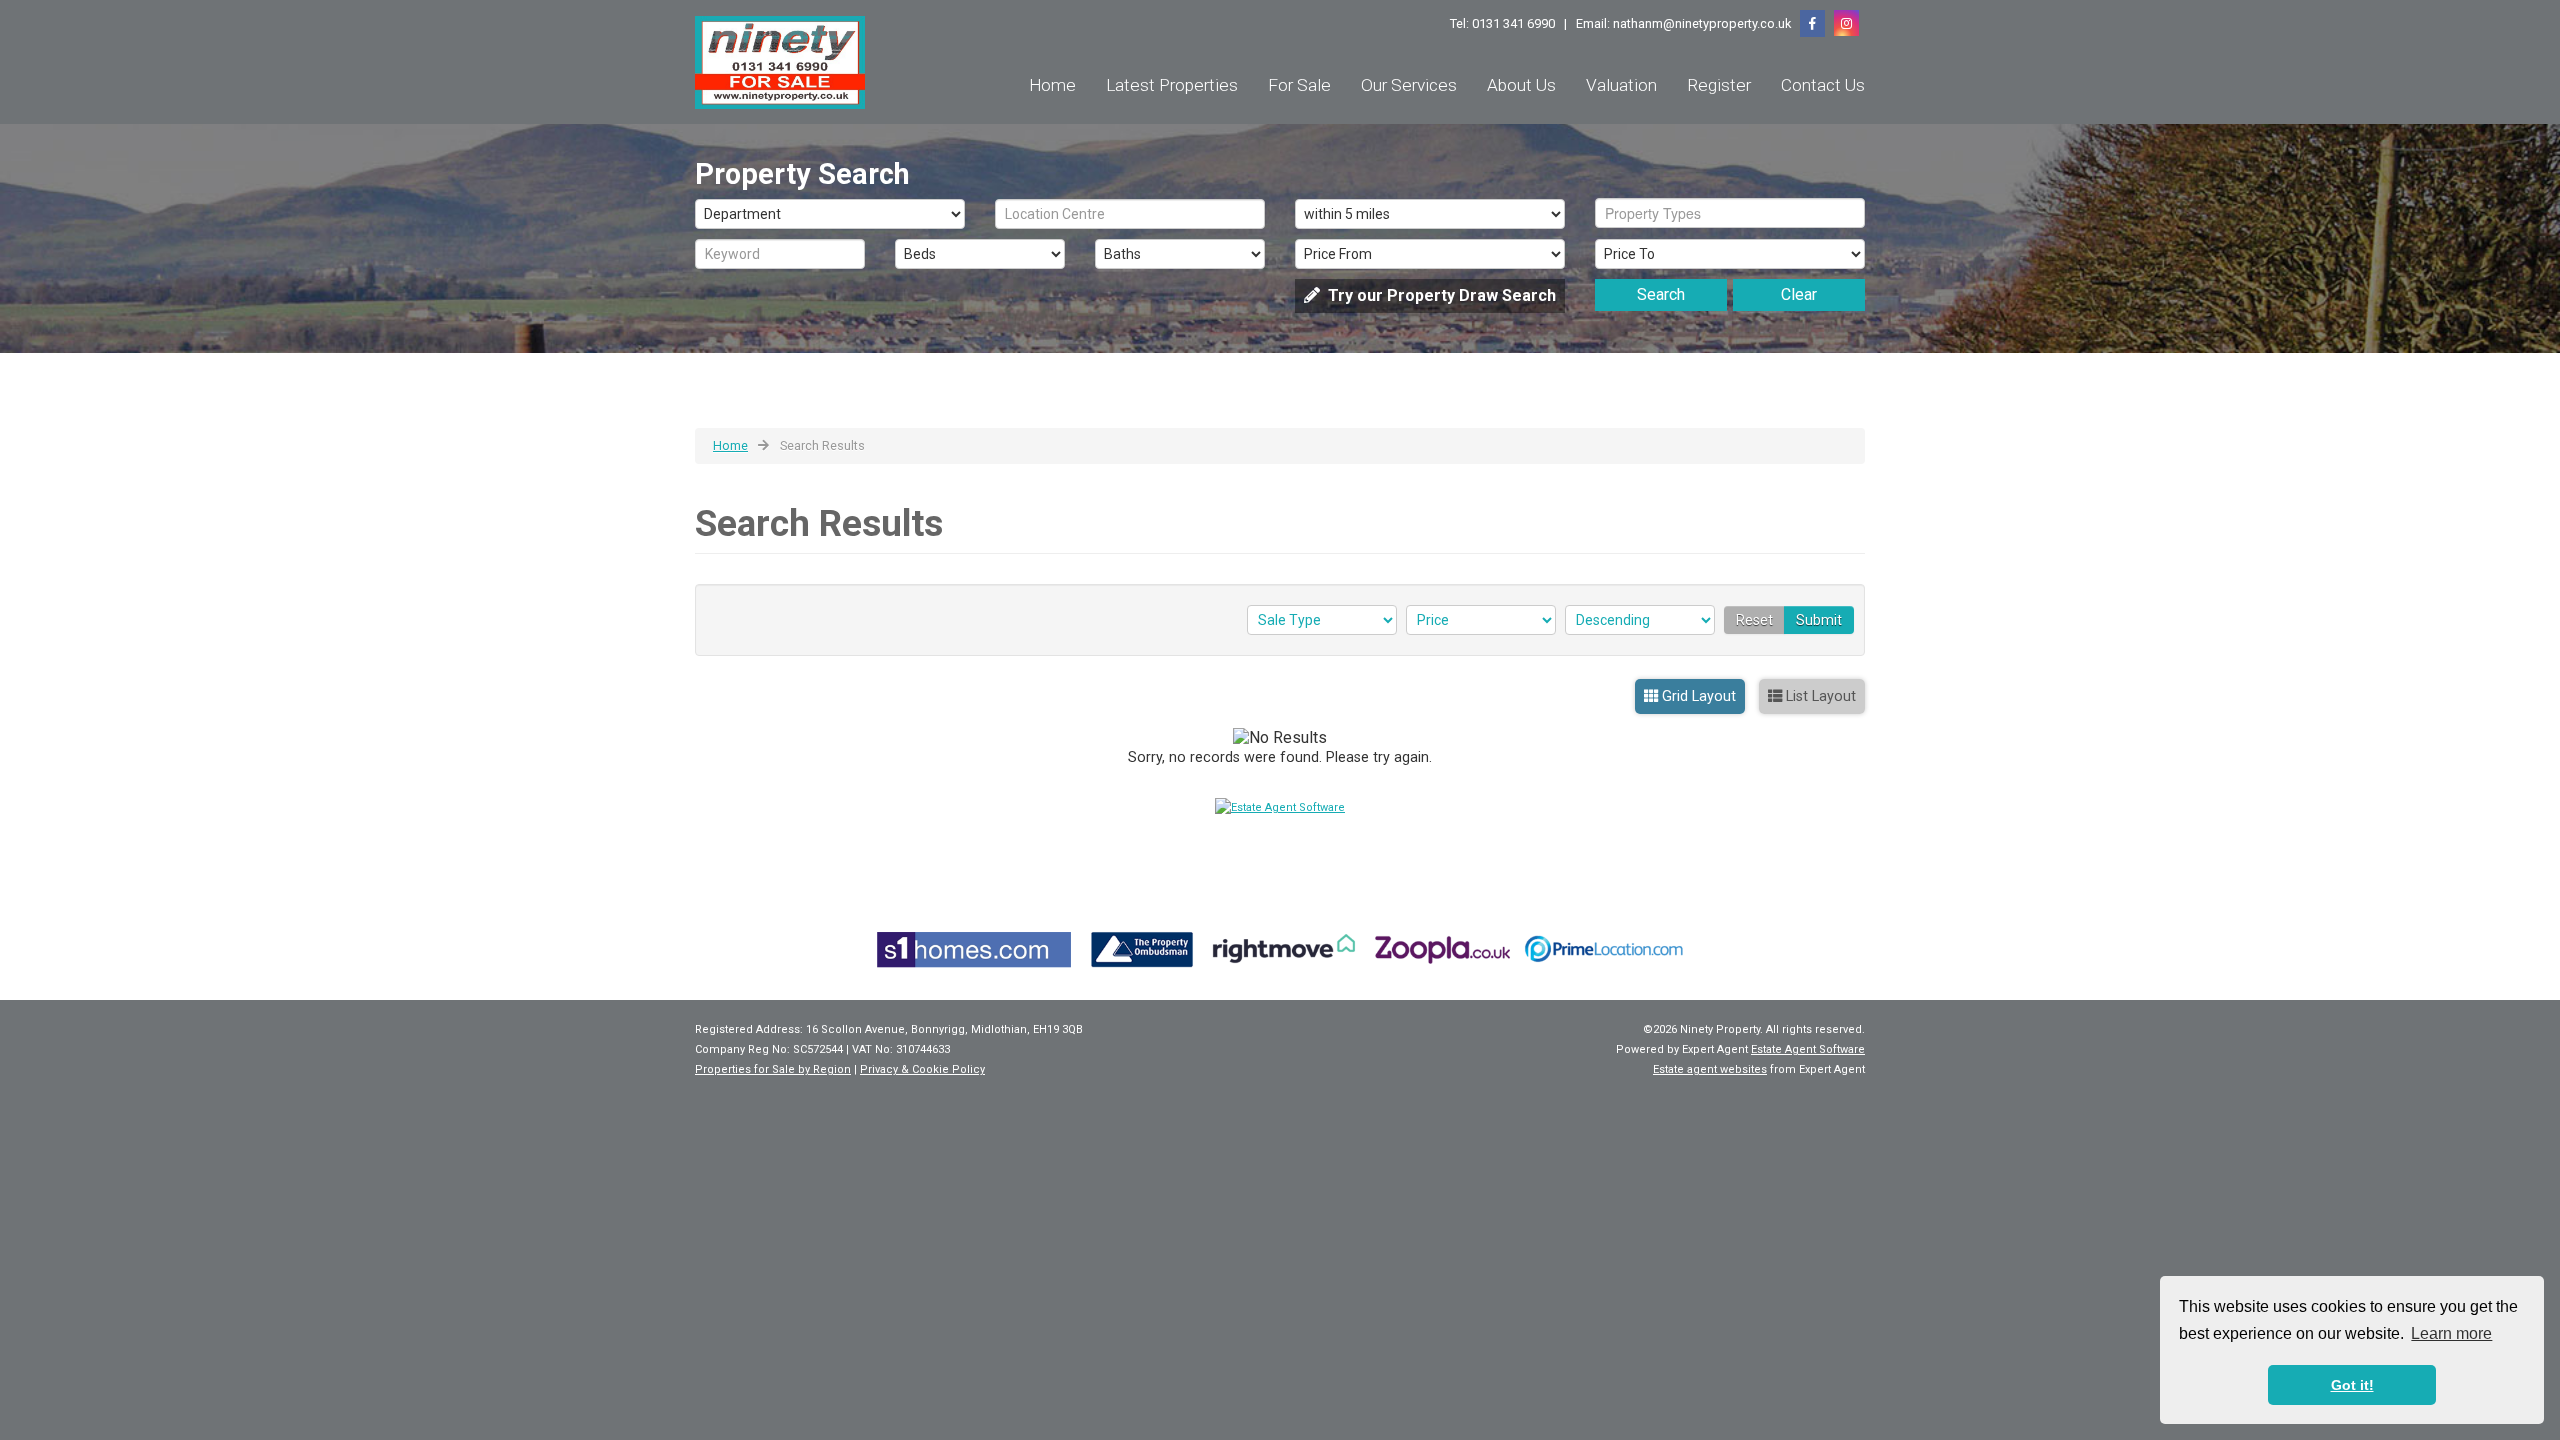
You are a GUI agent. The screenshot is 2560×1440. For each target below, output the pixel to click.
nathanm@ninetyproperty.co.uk (1702, 23)
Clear (1799, 294)
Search (1661, 294)
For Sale (1299, 85)
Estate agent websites (1710, 1069)
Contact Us (1823, 85)
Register (1719, 85)
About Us (1521, 85)
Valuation (1621, 85)
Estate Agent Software (1808, 1049)
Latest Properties (1172, 85)
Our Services (1409, 85)
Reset (1754, 620)
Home (1052, 85)
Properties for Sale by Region (773, 1069)
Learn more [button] (2451, 1333)
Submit (1819, 620)
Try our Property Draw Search (1438, 295)
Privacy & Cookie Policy (922, 1069)
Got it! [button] (2352, 1385)
